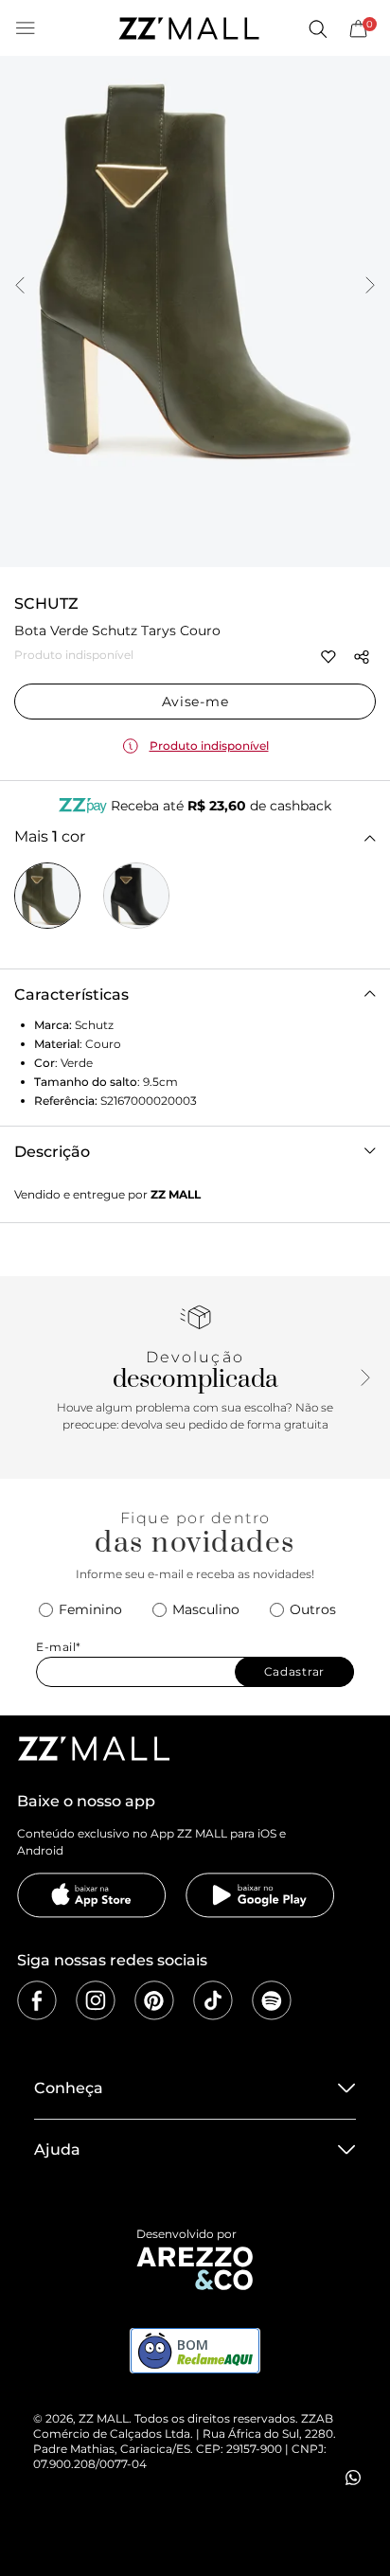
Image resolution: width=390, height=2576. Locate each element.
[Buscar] (317, 28)
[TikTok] (213, 2000)
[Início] (188, 28)
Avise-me (195, 702)
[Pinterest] (154, 2000)
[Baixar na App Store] (92, 1895)
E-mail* (59, 1647)
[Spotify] (272, 2000)
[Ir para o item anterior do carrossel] (20, 287)
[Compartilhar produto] (362, 657)
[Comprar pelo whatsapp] (353, 2478)
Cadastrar (294, 1671)
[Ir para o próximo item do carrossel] (370, 287)
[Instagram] (96, 2000)
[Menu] (26, 28)
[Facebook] (37, 2000)
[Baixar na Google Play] (260, 1895)
